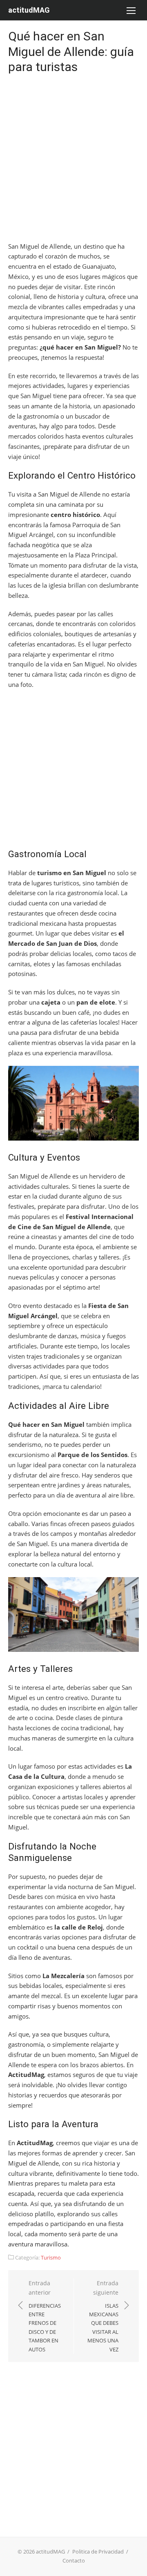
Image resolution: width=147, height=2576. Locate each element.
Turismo (51, 2257)
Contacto (74, 2560)
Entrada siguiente (103, 2316)
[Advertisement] (73, 160)
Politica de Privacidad (98, 2551)
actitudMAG (29, 10)
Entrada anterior (45, 2316)
